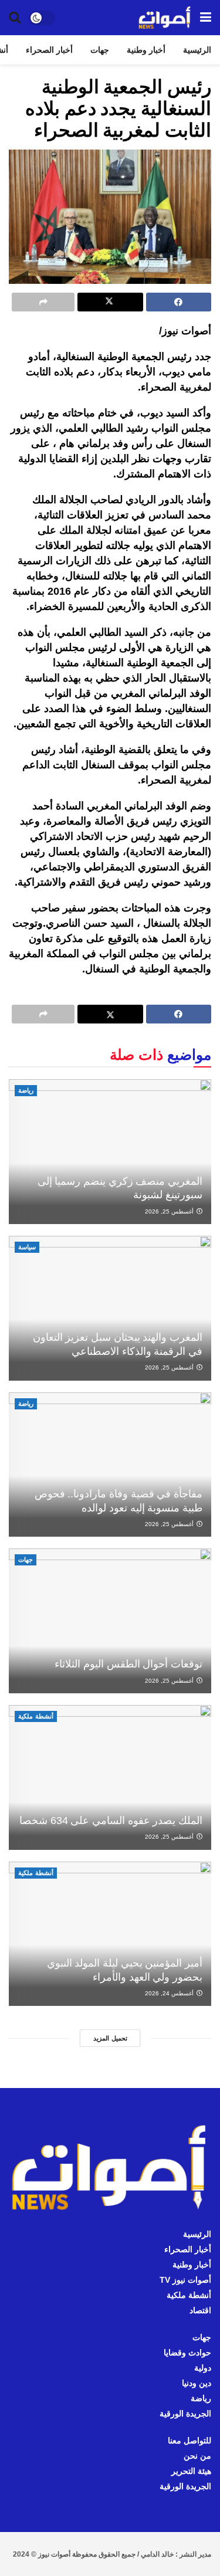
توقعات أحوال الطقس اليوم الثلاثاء (128, 1664)
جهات (100, 50)
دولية (203, 2368)
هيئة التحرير (191, 2471)
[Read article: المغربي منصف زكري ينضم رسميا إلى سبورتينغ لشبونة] (110, 1152)
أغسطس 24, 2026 (170, 1993)
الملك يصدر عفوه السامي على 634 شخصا (111, 1821)
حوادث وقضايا (187, 2353)
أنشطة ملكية (36, 1716)
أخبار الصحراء (49, 50)
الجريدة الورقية (185, 2414)
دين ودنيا (197, 2383)
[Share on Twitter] (110, 302)
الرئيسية (197, 50)
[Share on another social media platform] (43, 302)
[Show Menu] (206, 18)
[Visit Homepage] (165, 18)
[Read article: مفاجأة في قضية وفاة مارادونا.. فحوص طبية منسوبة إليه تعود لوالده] (110, 1465)
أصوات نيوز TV (185, 2280)
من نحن (197, 2456)
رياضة (26, 1090)
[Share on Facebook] (179, 302)
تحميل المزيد (110, 2038)
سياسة (27, 1247)
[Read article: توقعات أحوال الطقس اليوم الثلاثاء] (110, 1621)
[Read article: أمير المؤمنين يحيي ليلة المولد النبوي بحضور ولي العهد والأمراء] (110, 1934)
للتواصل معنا (189, 2441)
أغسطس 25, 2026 (170, 1211)
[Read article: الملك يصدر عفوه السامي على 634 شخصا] (110, 1777)
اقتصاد (200, 2310)
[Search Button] (15, 18)
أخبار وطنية (146, 50)
